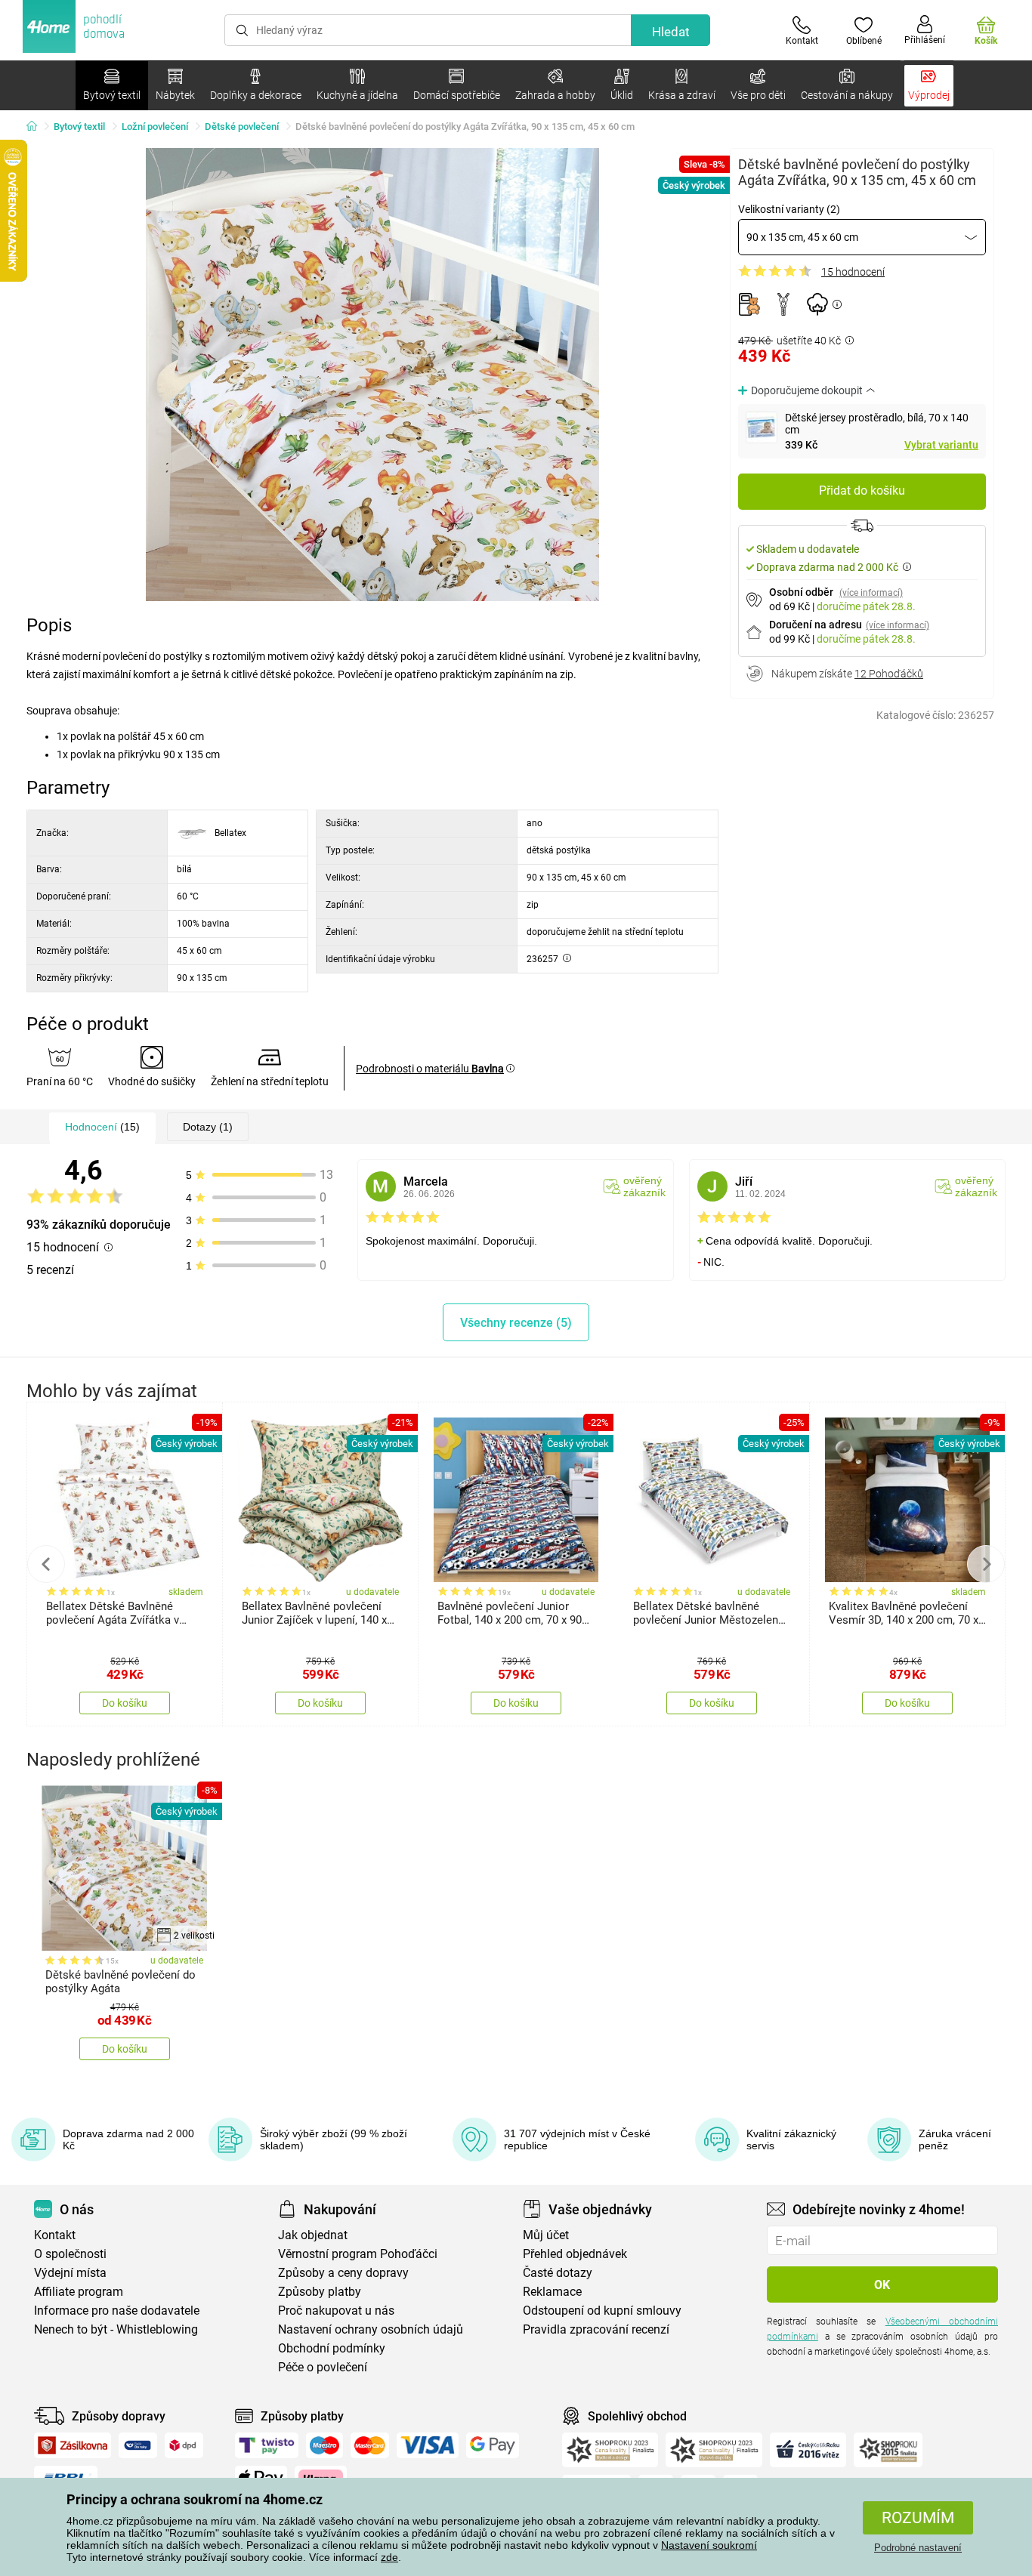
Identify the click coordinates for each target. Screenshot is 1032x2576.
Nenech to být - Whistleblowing (116, 2329)
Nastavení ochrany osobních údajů (371, 2329)
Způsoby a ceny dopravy (343, 2273)
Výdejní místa (70, 2273)
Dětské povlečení (242, 126)
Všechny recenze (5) (516, 1323)
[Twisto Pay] (267, 2445)
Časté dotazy (558, 2273)
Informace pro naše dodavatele (117, 2311)
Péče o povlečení (323, 2367)
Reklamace (552, 2292)
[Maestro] (324, 2445)
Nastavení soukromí (709, 2545)
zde (389, 2557)
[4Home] (37, 127)
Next (986, 1564)
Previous (46, 1564)
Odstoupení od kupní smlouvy (602, 2311)
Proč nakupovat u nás (336, 2311)
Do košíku (125, 1703)
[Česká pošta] (138, 2445)
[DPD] (184, 2445)
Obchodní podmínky (332, 2348)
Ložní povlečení (155, 126)
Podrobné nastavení (918, 2548)
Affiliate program (79, 2292)
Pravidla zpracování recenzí (596, 2329)
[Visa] (428, 2445)
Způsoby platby (320, 2292)
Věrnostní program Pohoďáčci (358, 2254)
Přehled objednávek (575, 2254)
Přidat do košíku (862, 491)
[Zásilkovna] (73, 2445)
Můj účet (546, 2235)
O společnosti (70, 2254)
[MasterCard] (370, 2445)
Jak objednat (313, 2235)
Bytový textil (79, 126)
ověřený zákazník (644, 1186)
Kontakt (55, 2235)
